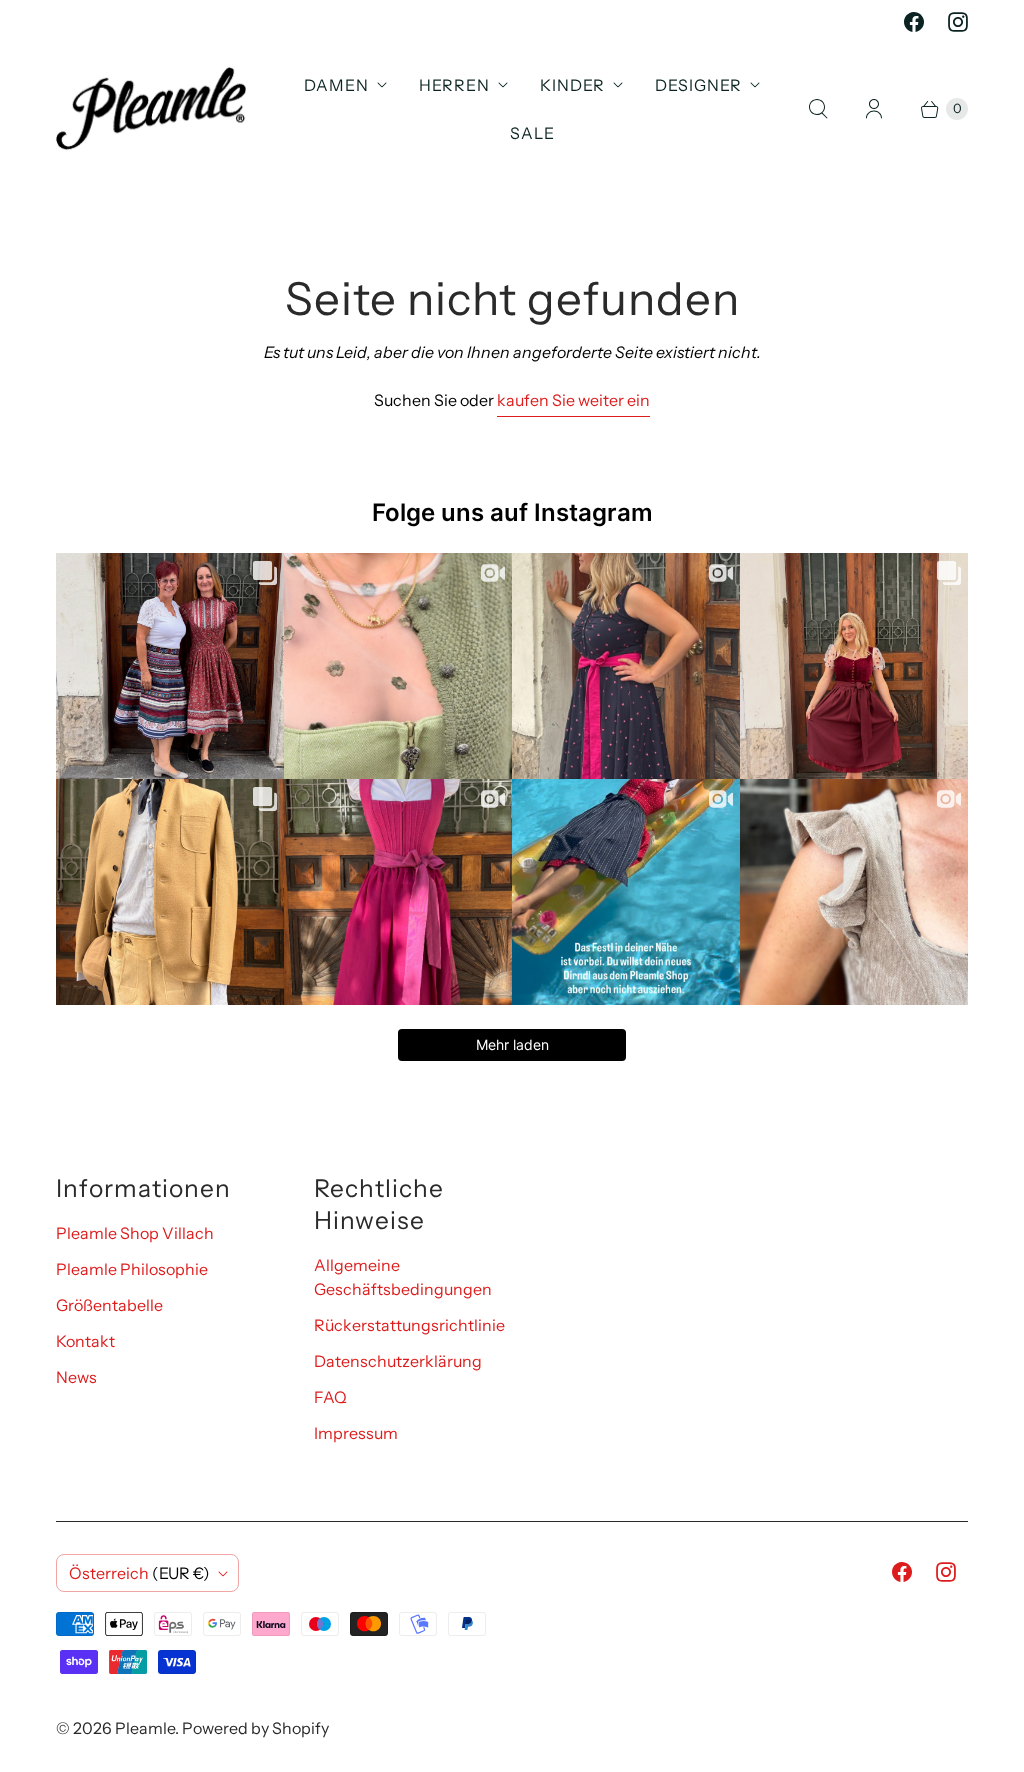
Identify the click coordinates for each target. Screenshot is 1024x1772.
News (76, 1377)
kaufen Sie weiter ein (573, 400)
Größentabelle (109, 1305)
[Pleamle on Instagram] (958, 22)
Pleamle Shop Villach (135, 1233)
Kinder (572, 85)
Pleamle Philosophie (132, 1269)
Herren (454, 85)
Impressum (356, 1433)
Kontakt (85, 1341)
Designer (698, 85)
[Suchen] (818, 109)
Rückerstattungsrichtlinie (409, 1325)
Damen (336, 85)
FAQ (330, 1397)
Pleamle (145, 1728)
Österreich (139, 1573)
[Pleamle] (151, 108)
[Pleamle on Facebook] (914, 22)
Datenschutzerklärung (398, 1361)
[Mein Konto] (874, 109)
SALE (532, 133)
